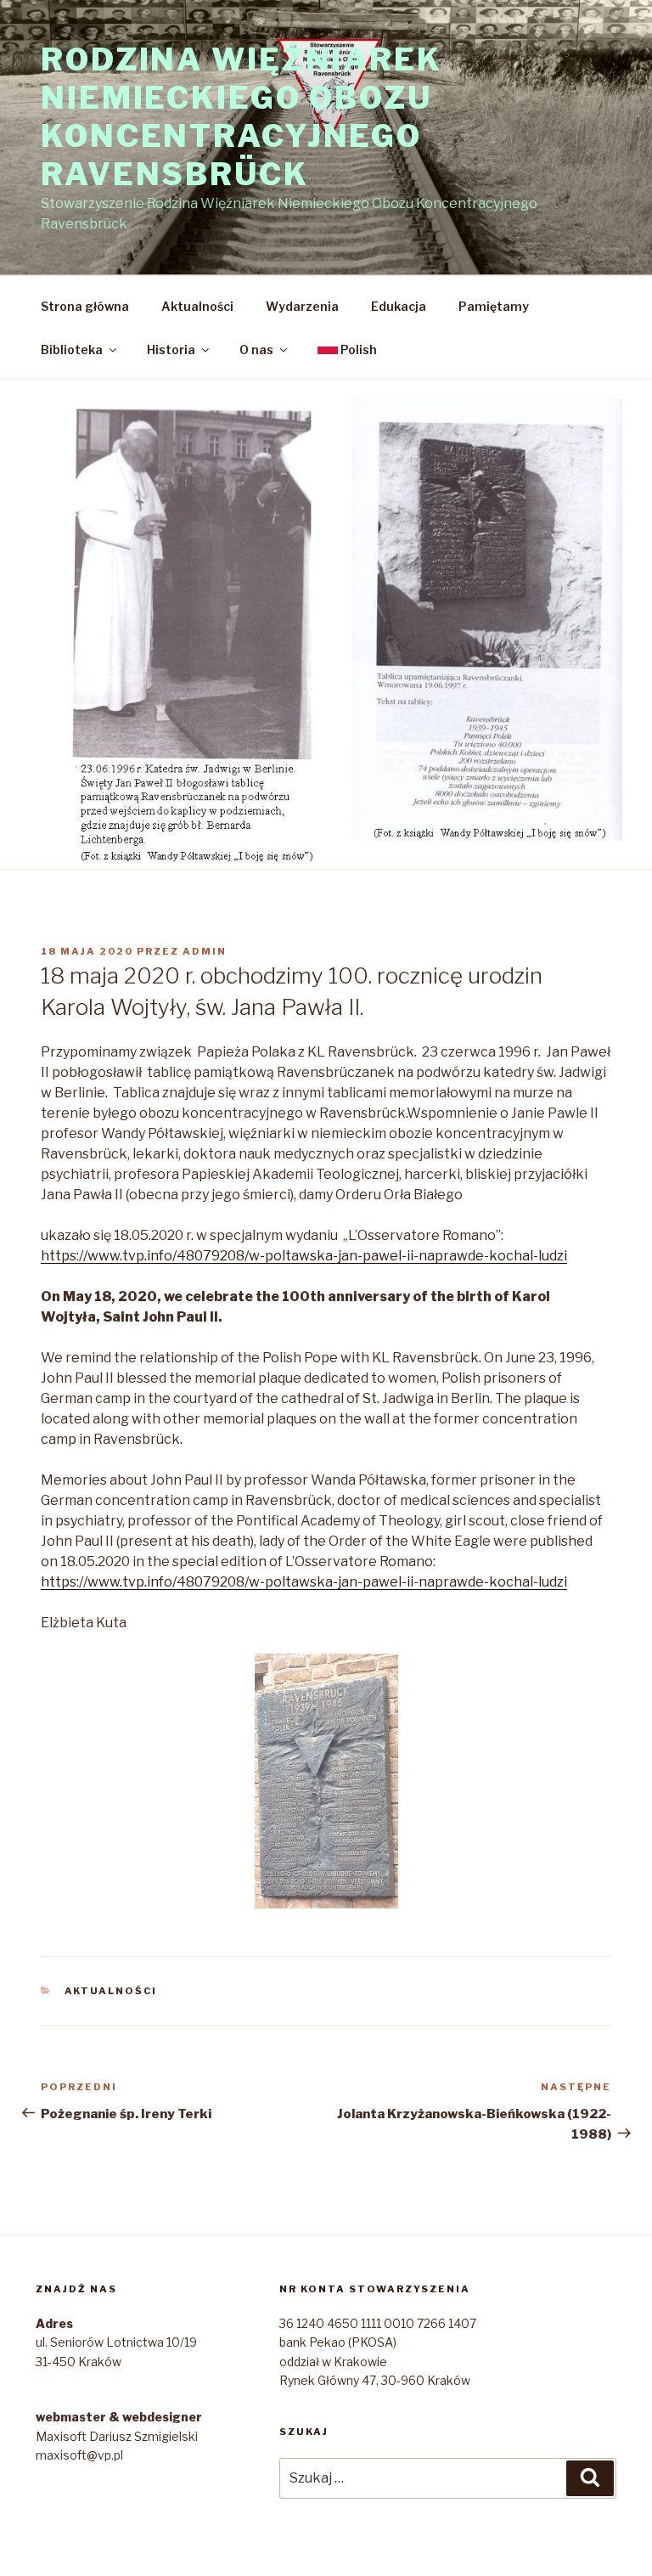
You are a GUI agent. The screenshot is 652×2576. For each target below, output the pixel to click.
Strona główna (85, 306)
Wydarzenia (302, 306)
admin (205, 951)
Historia (171, 349)
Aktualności (197, 306)
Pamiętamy (494, 306)
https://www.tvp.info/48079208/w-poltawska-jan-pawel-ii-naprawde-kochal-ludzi (304, 1256)
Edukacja (399, 306)
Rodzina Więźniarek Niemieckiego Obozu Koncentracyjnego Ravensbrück (242, 117)
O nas (256, 349)
